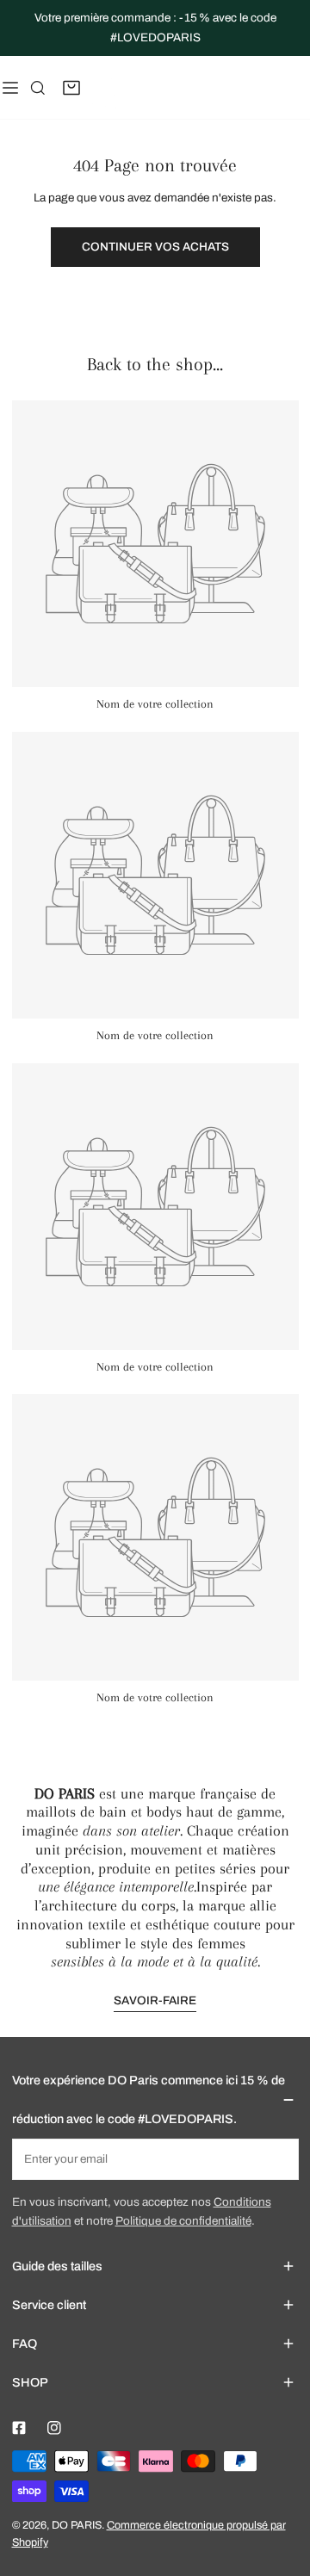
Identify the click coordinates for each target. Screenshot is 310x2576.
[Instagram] (54, 2428)
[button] (72, 88)
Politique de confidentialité (183, 2221)
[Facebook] (19, 2428)
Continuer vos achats (155, 247)
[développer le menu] (10, 87)
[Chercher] (38, 88)
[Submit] (278, 2158)
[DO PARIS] (106, 87)
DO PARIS (77, 2525)
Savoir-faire (155, 2000)
